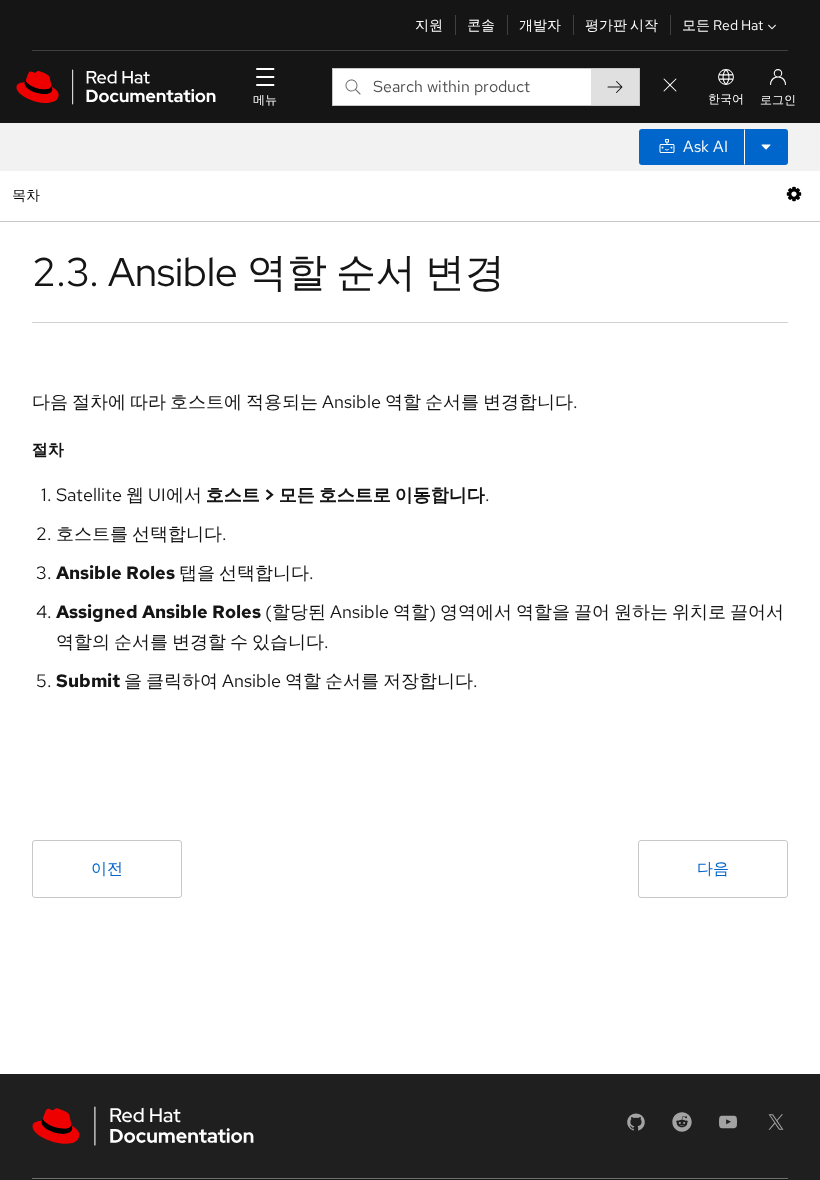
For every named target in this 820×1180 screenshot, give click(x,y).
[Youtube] (728, 1128)
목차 (28, 194)
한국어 (726, 99)
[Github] (636, 1128)
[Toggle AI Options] (766, 147)
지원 (429, 25)
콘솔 (481, 25)
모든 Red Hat (722, 25)
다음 (713, 868)
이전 (107, 868)
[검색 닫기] (670, 86)
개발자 (540, 25)
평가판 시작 (621, 25)
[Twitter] (776, 1128)
